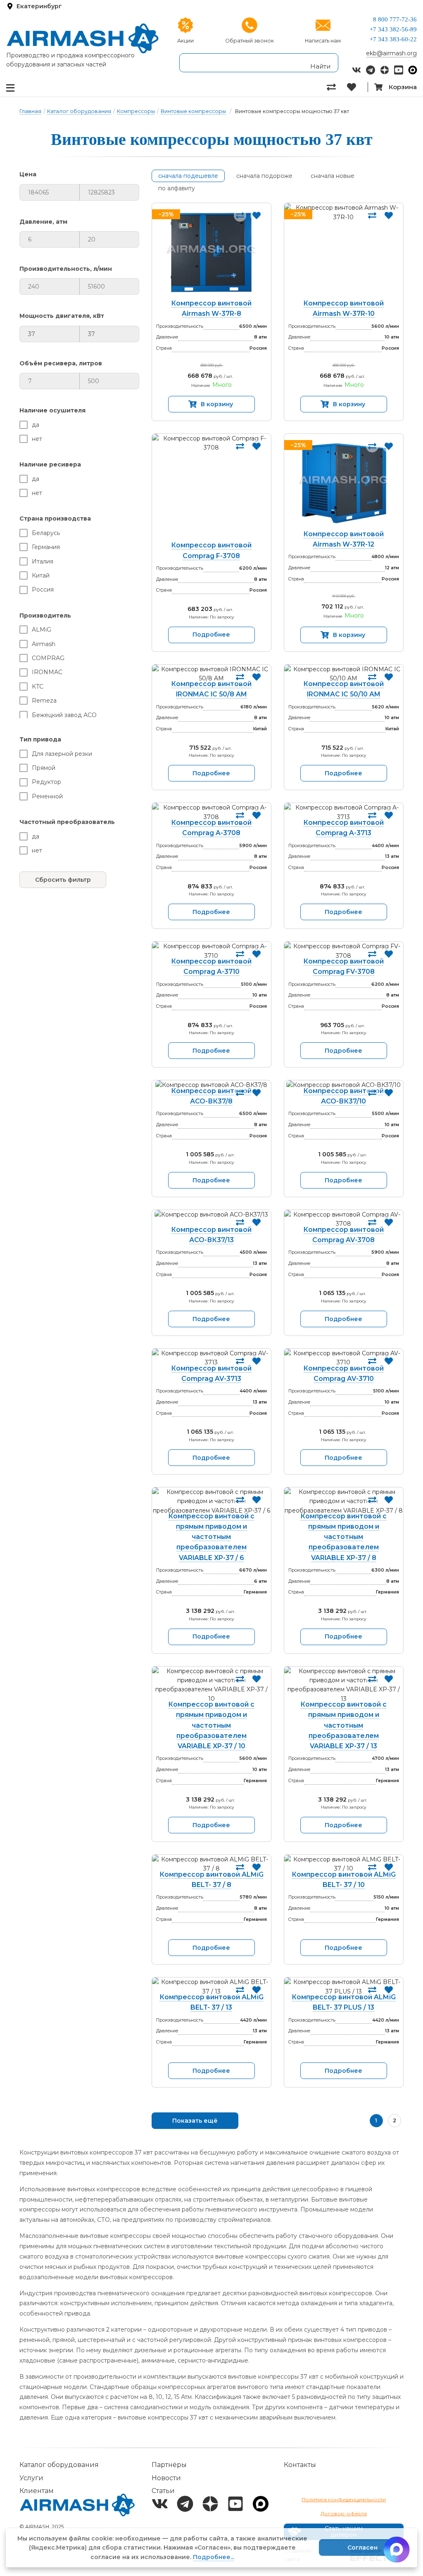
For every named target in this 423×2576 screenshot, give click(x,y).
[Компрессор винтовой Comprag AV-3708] (344, 1219)
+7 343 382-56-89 (393, 29)
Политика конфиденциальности (344, 2499)
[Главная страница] (83, 38)
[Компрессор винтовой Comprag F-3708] (211, 489)
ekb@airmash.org (391, 53)
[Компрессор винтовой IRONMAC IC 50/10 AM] (344, 674)
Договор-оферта (344, 2513)
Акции (185, 41)
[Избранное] (357, 87)
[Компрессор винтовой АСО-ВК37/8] (211, 1085)
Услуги (31, 2478)
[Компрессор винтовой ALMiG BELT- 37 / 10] (344, 1864)
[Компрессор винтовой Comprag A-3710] (211, 951)
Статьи (163, 2491)
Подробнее (211, 635)
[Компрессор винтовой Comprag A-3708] (211, 812)
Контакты (300, 2465)
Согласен (362, 2548)
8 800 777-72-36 (395, 19)
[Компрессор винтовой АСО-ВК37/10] (344, 1085)
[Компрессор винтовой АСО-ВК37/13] (211, 1219)
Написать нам (323, 41)
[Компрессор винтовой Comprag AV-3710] (344, 1358)
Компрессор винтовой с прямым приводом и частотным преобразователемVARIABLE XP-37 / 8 (343, 1537)
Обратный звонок (250, 41)
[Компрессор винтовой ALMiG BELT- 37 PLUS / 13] (344, 1987)
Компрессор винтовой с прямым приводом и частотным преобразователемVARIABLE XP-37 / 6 (211, 1537)
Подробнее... (214, 2557)
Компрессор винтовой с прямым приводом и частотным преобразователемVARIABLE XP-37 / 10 (211, 1725)
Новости (166, 2478)
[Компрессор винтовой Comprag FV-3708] (344, 951)
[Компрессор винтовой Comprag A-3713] (344, 812)
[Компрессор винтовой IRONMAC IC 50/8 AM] (211, 674)
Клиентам (37, 2491)
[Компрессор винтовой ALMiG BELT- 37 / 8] (211, 1864)
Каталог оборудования (79, 111)
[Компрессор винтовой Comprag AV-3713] (211, 1358)
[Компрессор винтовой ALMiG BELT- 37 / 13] (211, 1987)
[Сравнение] (337, 87)
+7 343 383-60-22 (393, 39)
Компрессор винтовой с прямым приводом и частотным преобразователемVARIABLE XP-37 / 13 (343, 1725)
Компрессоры (136, 111)
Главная (30, 111)
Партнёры (169, 2465)
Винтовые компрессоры (193, 111)
